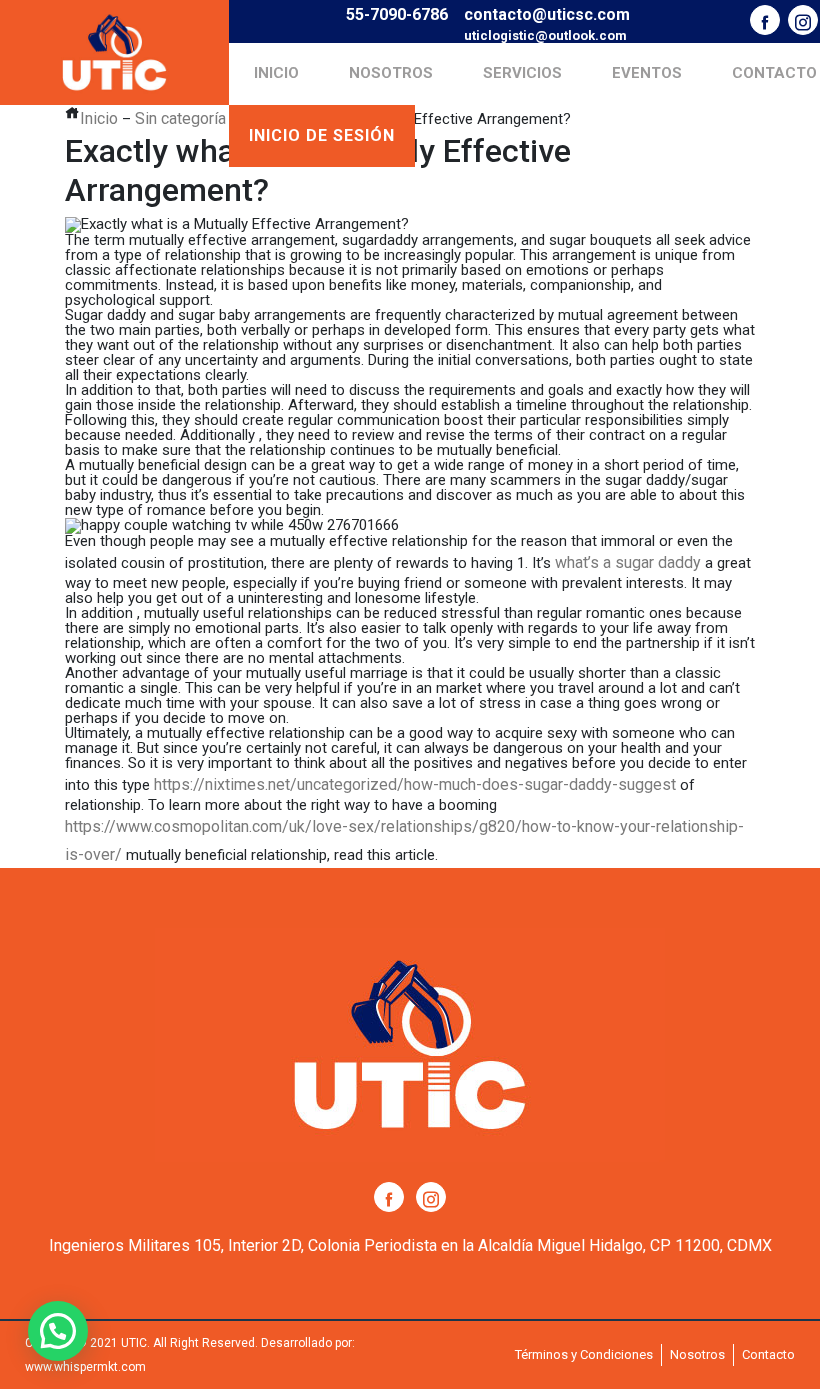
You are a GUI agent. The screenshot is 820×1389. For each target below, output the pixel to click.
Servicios (522, 73)
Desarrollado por (306, 1343)
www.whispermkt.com (85, 1367)
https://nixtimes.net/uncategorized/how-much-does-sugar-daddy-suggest (415, 784)
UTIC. (135, 1343)
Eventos (647, 73)
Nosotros (391, 73)
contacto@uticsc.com (547, 14)
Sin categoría (180, 118)
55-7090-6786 (397, 14)
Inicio (276, 73)
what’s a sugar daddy (628, 562)
